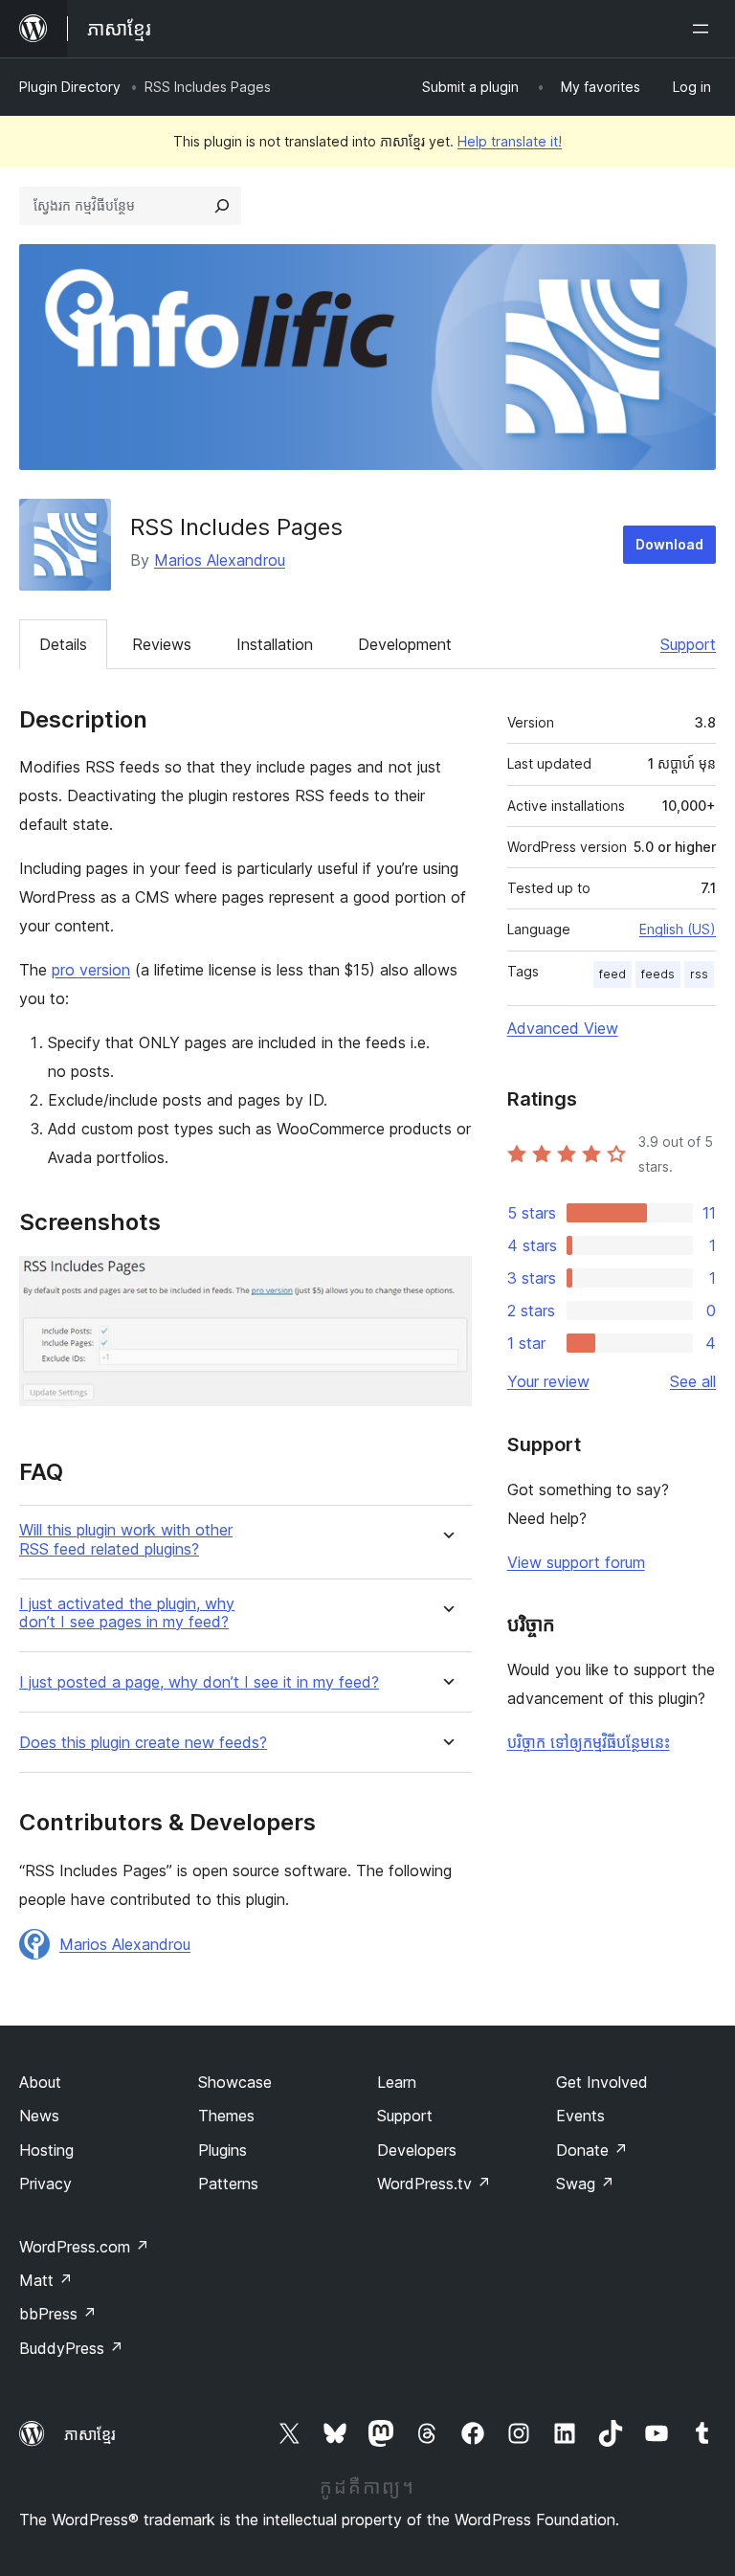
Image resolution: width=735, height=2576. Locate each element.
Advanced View (563, 1028)
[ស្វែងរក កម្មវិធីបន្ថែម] (222, 206)
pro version (91, 970)
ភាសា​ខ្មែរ (90, 2434)
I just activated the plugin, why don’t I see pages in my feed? (127, 1613)
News (39, 2116)
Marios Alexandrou (220, 560)
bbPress (58, 2314)
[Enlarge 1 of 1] (446, 1282)
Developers (417, 2150)
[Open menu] (704, 29)
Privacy (45, 2184)
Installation (275, 644)
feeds (658, 974)
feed (612, 974)
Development (405, 644)
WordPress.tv (434, 2184)
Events (580, 2116)
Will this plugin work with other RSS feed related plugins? (126, 1539)
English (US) (678, 929)
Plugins (223, 2150)
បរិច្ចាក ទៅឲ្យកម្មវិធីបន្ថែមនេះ (589, 1742)
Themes (226, 2116)
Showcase (235, 2082)
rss (699, 974)
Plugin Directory (70, 87)
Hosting (46, 2150)
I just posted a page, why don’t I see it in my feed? (199, 1682)
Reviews (162, 644)
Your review (548, 1381)
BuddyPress (71, 2348)
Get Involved (602, 2082)
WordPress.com (84, 2247)
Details (63, 644)
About (40, 2082)
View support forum (576, 1562)
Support (688, 644)
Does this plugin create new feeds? (143, 1743)
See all (693, 1381)
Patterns (228, 2184)
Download (669, 544)
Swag (585, 2184)
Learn (397, 2082)
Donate (592, 2150)
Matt (46, 2280)
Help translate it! (510, 141)
